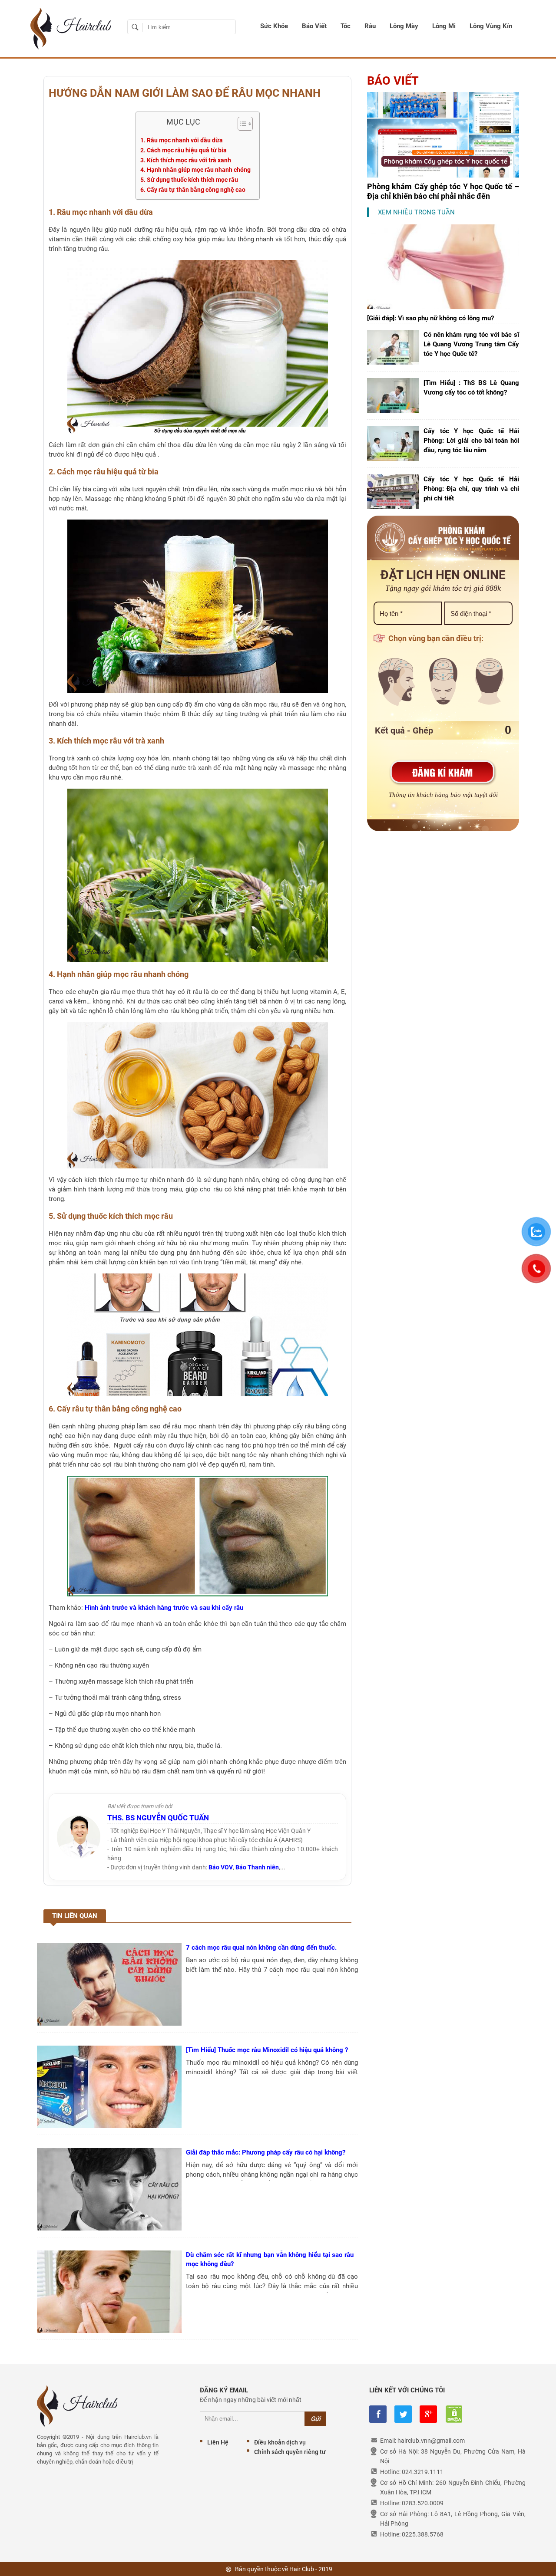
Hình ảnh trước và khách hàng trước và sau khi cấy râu (164, 1608)
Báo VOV (221, 1867)
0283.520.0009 (423, 2503)
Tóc (346, 26)
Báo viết (314, 26)
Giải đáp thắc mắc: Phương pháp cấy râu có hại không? (266, 2152)
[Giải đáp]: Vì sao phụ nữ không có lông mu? (430, 318)
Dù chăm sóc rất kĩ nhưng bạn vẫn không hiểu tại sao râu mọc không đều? (270, 2259)
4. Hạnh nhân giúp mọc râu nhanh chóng (195, 170)
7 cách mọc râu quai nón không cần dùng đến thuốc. (261, 1948)
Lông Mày (404, 26)
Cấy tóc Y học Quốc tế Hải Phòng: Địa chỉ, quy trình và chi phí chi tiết (471, 489)
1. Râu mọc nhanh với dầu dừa (182, 140)
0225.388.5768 (423, 2534)
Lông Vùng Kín (491, 26)
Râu (370, 26)
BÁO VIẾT (393, 81)
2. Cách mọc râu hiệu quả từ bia (184, 150)
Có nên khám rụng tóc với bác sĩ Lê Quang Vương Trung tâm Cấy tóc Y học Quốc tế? (471, 344)
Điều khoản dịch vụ (280, 2442)
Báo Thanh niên (257, 1867)
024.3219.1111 (423, 2472)
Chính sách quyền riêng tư (290, 2452)
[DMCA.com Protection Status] (453, 2414)
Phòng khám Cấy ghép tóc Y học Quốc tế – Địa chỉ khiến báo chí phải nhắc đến (443, 191)
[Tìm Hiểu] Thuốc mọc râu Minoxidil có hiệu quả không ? (267, 2050)
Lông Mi (444, 26)
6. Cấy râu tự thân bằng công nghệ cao (193, 190)
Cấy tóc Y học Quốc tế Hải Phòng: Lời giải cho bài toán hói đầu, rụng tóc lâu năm (471, 441)
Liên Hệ (218, 2442)
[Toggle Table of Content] (241, 124)
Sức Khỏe (274, 26)
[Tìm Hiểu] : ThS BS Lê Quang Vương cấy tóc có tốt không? (471, 388)
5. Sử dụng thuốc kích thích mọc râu (189, 180)
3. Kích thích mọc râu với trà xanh (186, 160)
